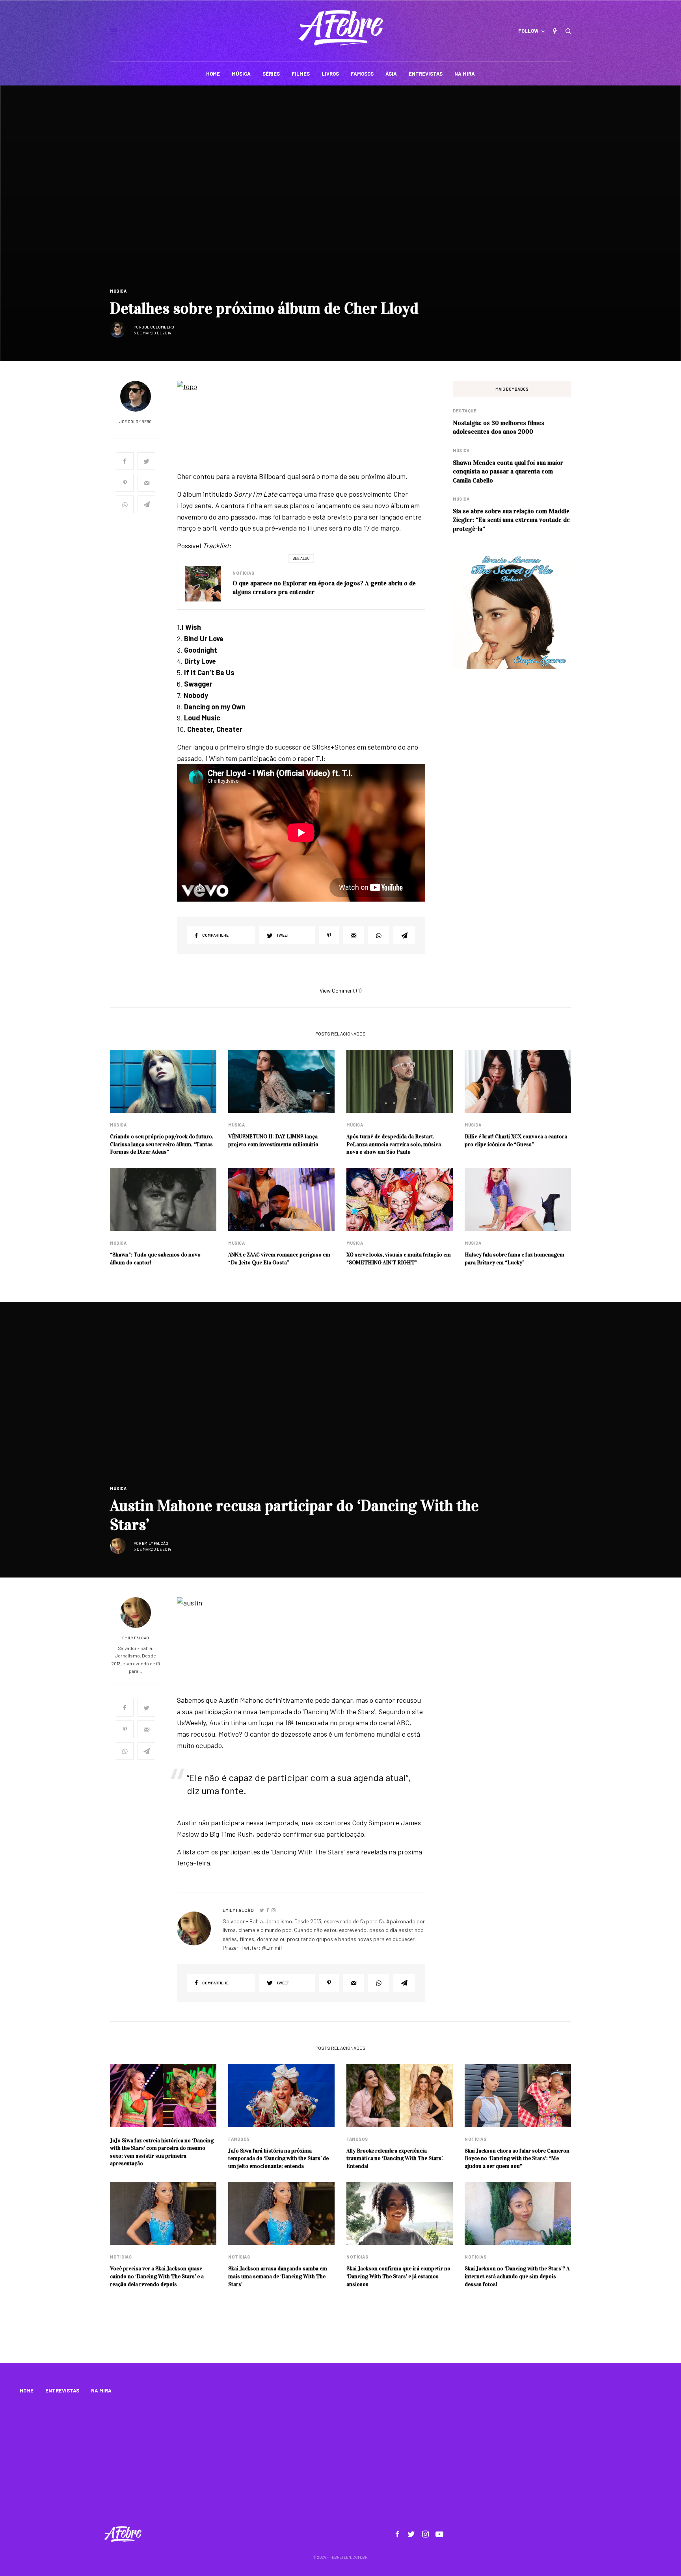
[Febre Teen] (341, 28)
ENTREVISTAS (62, 2390)
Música (118, 291)
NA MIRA (101, 2390)
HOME (27, 2390)
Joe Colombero (158, 327)
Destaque (465, 411)
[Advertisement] (340, 2461)
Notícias (243, 573)
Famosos (239, 2139)
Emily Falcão (155, 1543)
